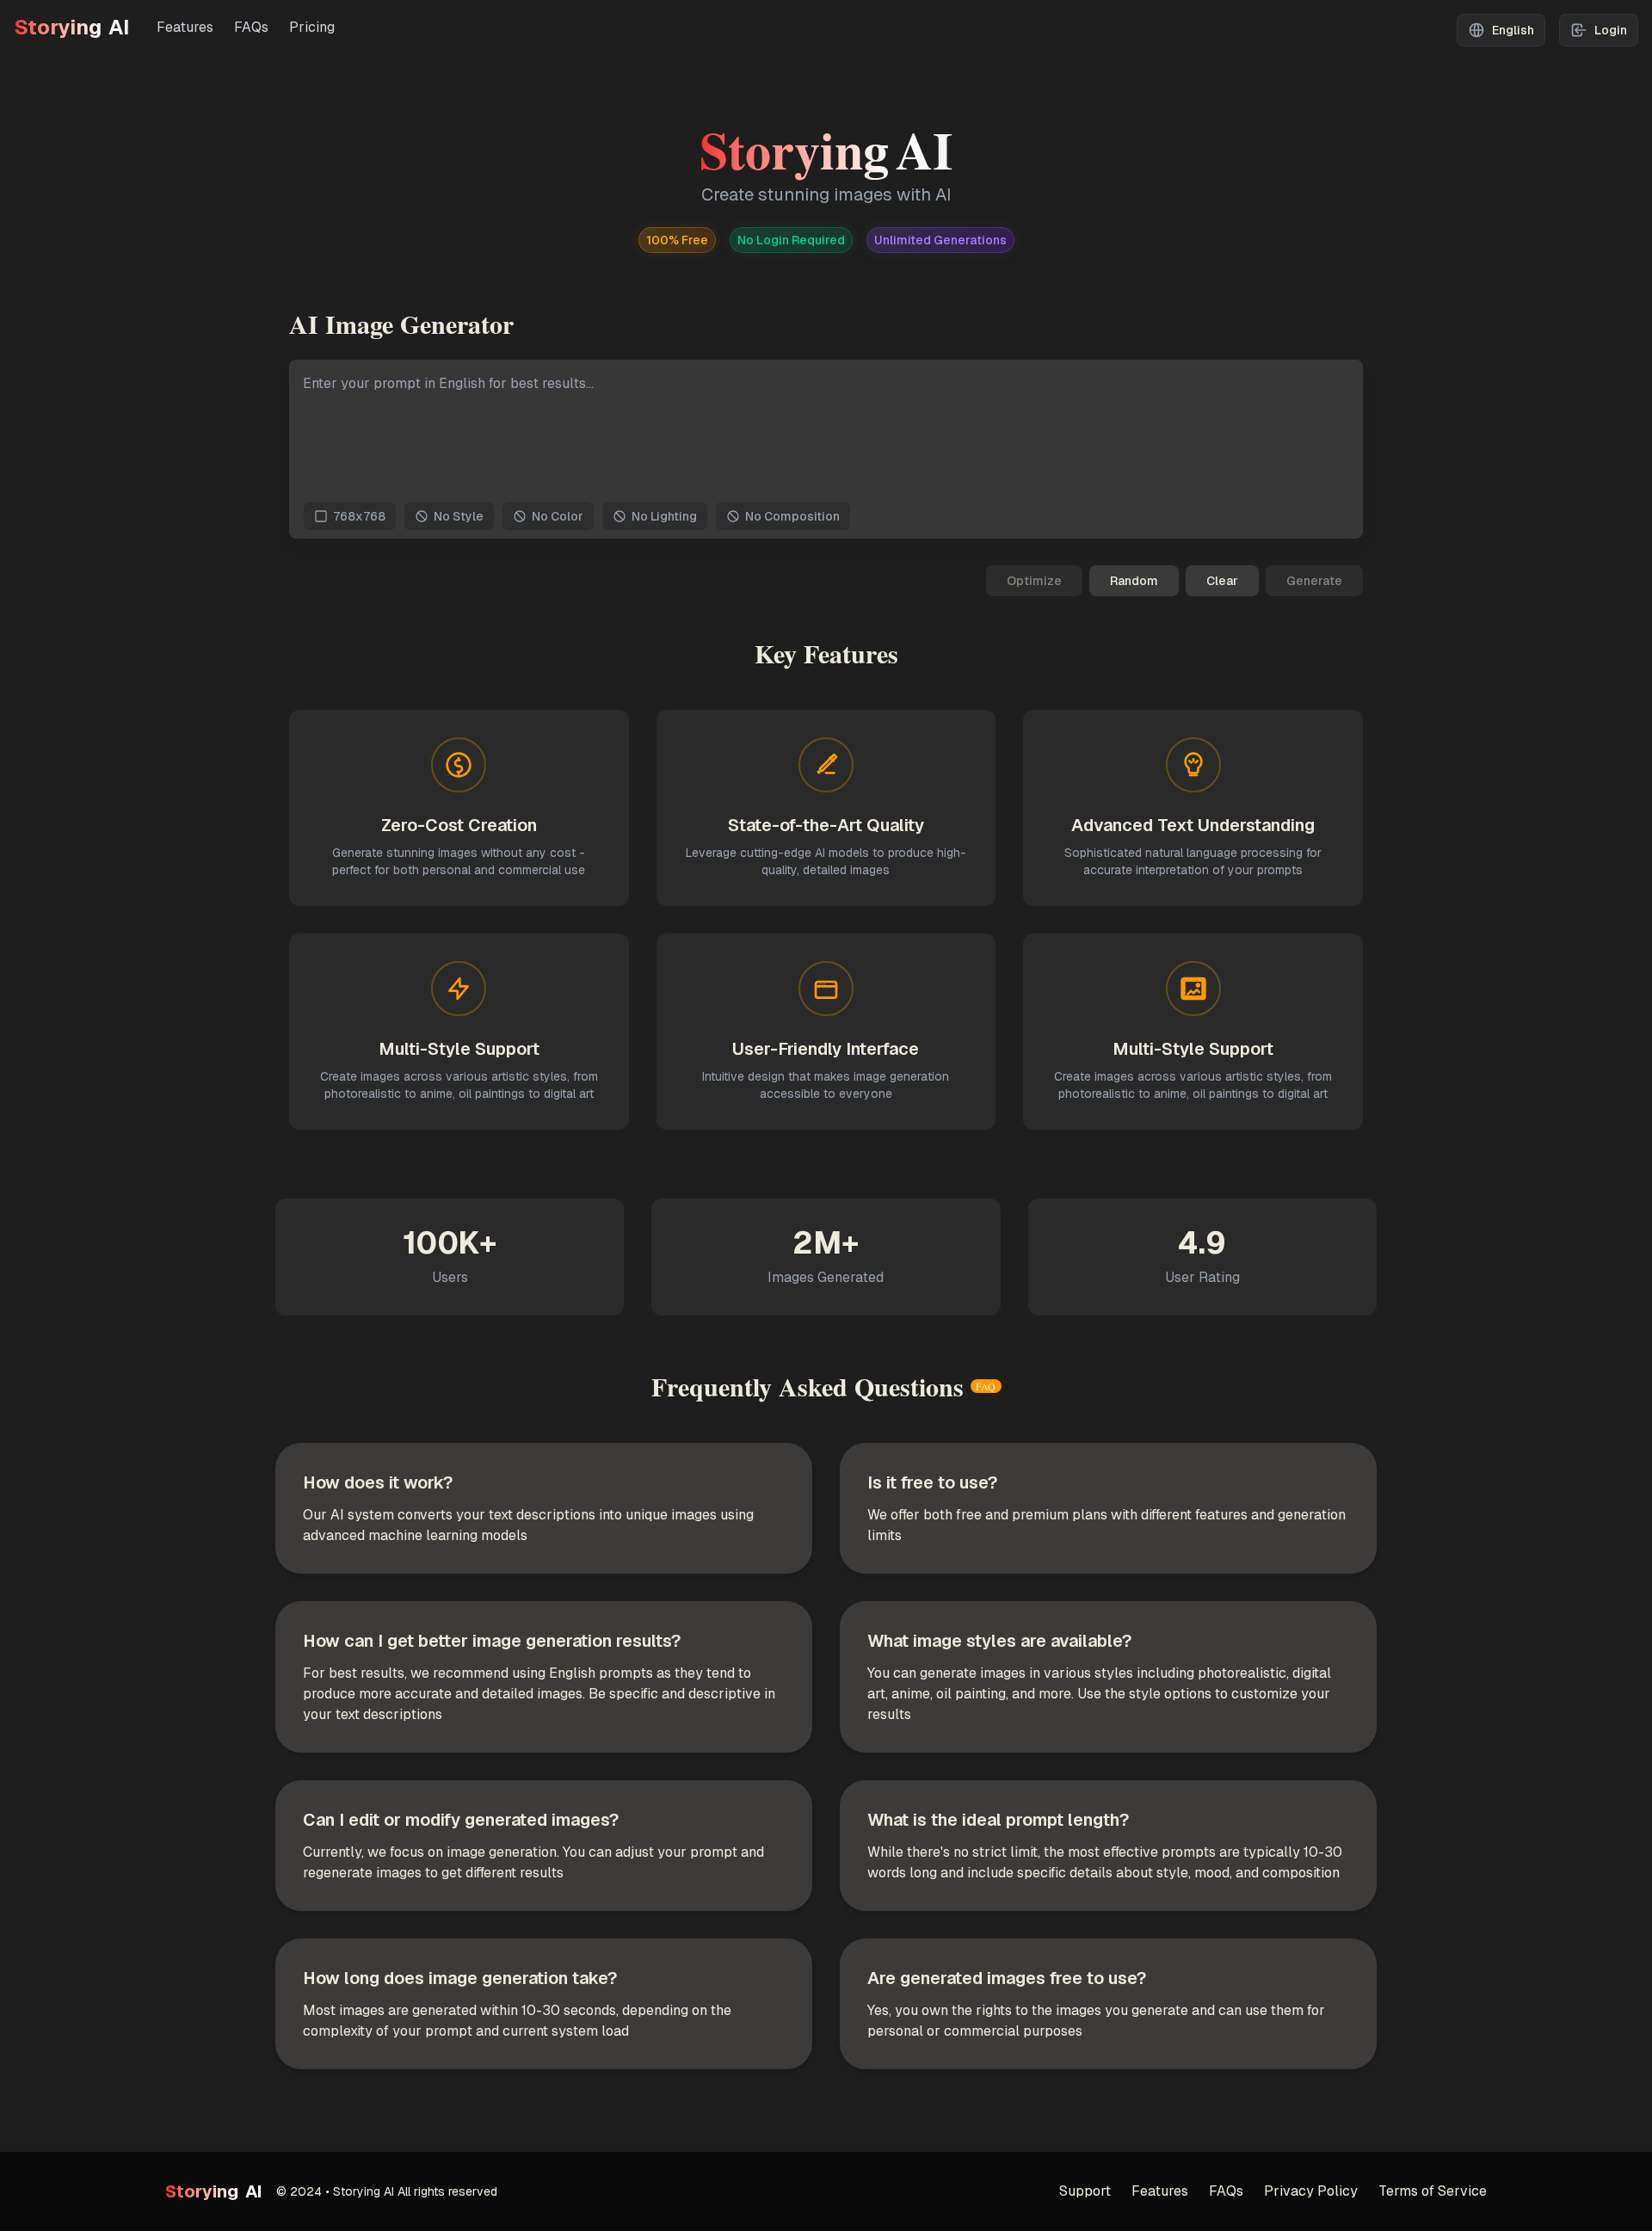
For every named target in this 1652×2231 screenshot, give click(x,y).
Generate (1314, 581)
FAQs (251, 27)
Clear (1222, 581)
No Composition (792, 516)
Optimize (1034, 581)
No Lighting (664, 516)
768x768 (359, 516)
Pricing (312, 27)
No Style (459, 516)
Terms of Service (1433, 2191)
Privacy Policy (1311, 2191)
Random (1134, 581)
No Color (558, 516)
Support (1085, 2191)
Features (185, 27)
